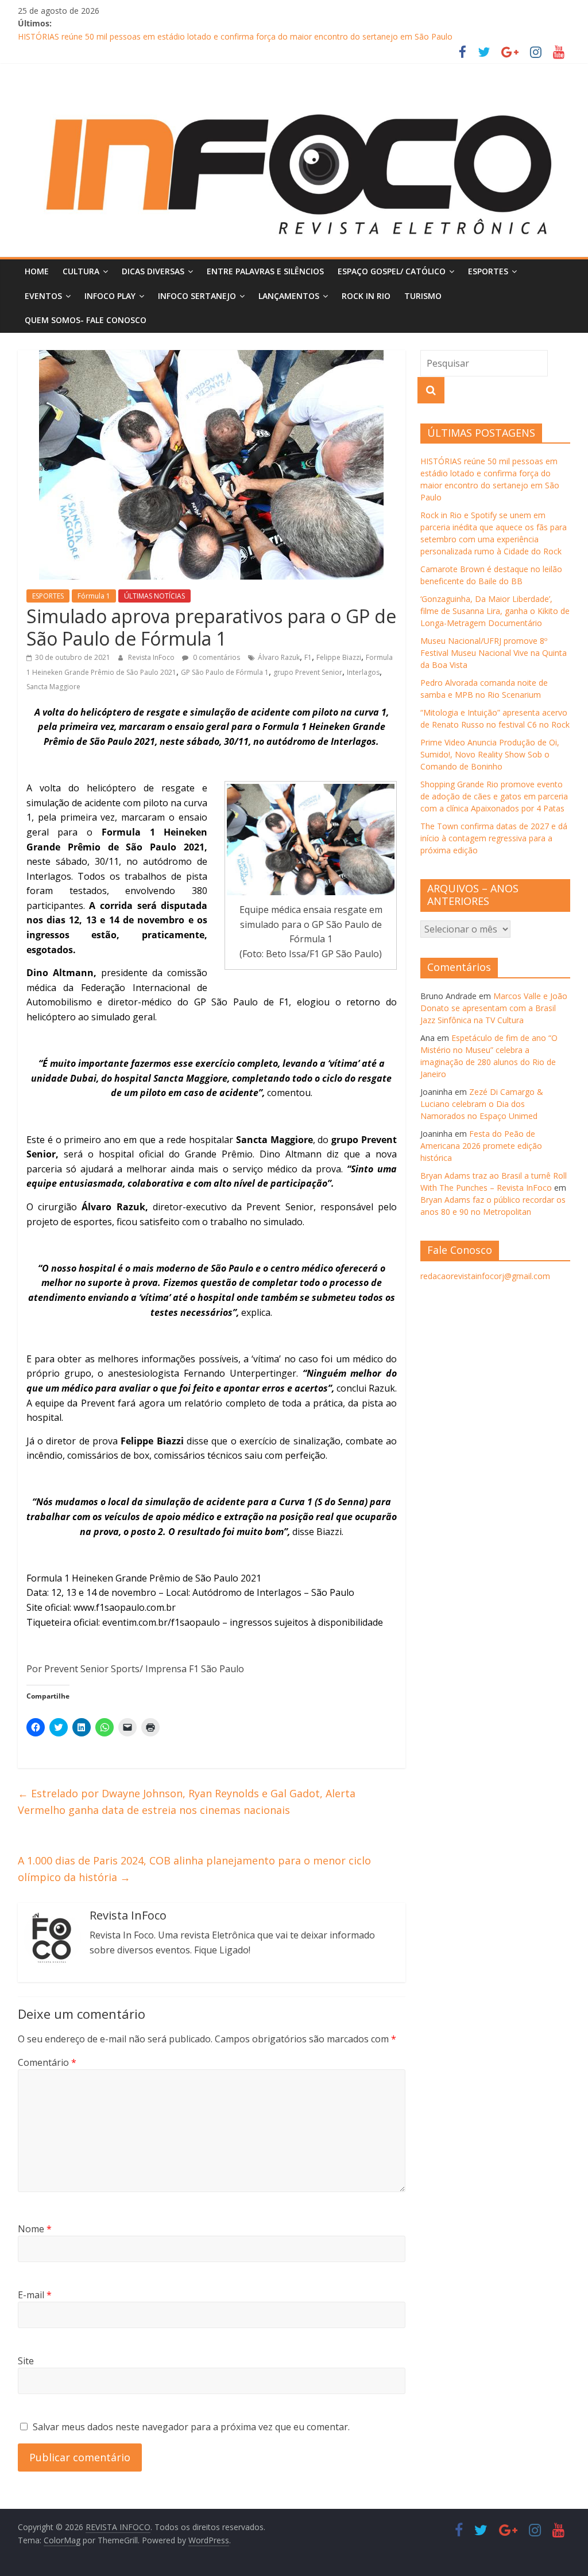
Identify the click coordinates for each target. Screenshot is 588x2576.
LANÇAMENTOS (289, 296)
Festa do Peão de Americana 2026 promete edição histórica (481, 1146)
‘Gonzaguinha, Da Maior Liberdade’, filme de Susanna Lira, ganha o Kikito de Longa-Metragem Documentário (495, 611)
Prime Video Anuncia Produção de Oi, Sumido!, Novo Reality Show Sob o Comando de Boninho (490, 754)
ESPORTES (488, 271)
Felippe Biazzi (339, 657)
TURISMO (423, 296)
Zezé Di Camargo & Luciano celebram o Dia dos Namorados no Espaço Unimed (482, 1104)
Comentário (47, 2062)
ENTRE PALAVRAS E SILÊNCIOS (265, 271)
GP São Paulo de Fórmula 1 (225, 672)
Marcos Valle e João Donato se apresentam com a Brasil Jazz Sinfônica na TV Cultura (494, 1008)
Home (37, 271)
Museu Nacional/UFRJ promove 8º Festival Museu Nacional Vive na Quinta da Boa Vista (494, 653)
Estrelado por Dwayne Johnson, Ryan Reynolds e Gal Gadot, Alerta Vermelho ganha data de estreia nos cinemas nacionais (187, 1802)
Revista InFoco (152, 657)
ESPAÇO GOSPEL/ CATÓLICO (392, 271)
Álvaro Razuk (279, 657)
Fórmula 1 (94, 596)
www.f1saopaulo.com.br (125, 1607)
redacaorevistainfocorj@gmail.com (485, 1276)
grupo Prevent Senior (308, 672)
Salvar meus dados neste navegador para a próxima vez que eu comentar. (191, 2427)
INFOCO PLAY (110, 296)
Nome (35, 2229)
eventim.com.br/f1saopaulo (161, 1622)
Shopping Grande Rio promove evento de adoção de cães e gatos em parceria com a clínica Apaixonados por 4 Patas (494, 796)
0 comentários (216, 657)
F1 (308, 657)
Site (26, 2361)
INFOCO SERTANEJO (197, 296)
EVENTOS (43, 296)
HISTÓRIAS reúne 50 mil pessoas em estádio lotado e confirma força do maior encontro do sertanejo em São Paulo (235, 36)
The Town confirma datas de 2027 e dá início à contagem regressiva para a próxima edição (494, 838)
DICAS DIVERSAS (153, 271)
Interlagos (363, 672)
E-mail (35, 2295)
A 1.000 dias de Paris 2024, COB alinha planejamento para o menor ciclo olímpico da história (194, 1869)
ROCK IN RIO (366, 296)
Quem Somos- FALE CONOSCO (86, 320)
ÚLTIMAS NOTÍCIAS (154, 596)
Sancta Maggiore (53, 687)
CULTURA (81, 271)
